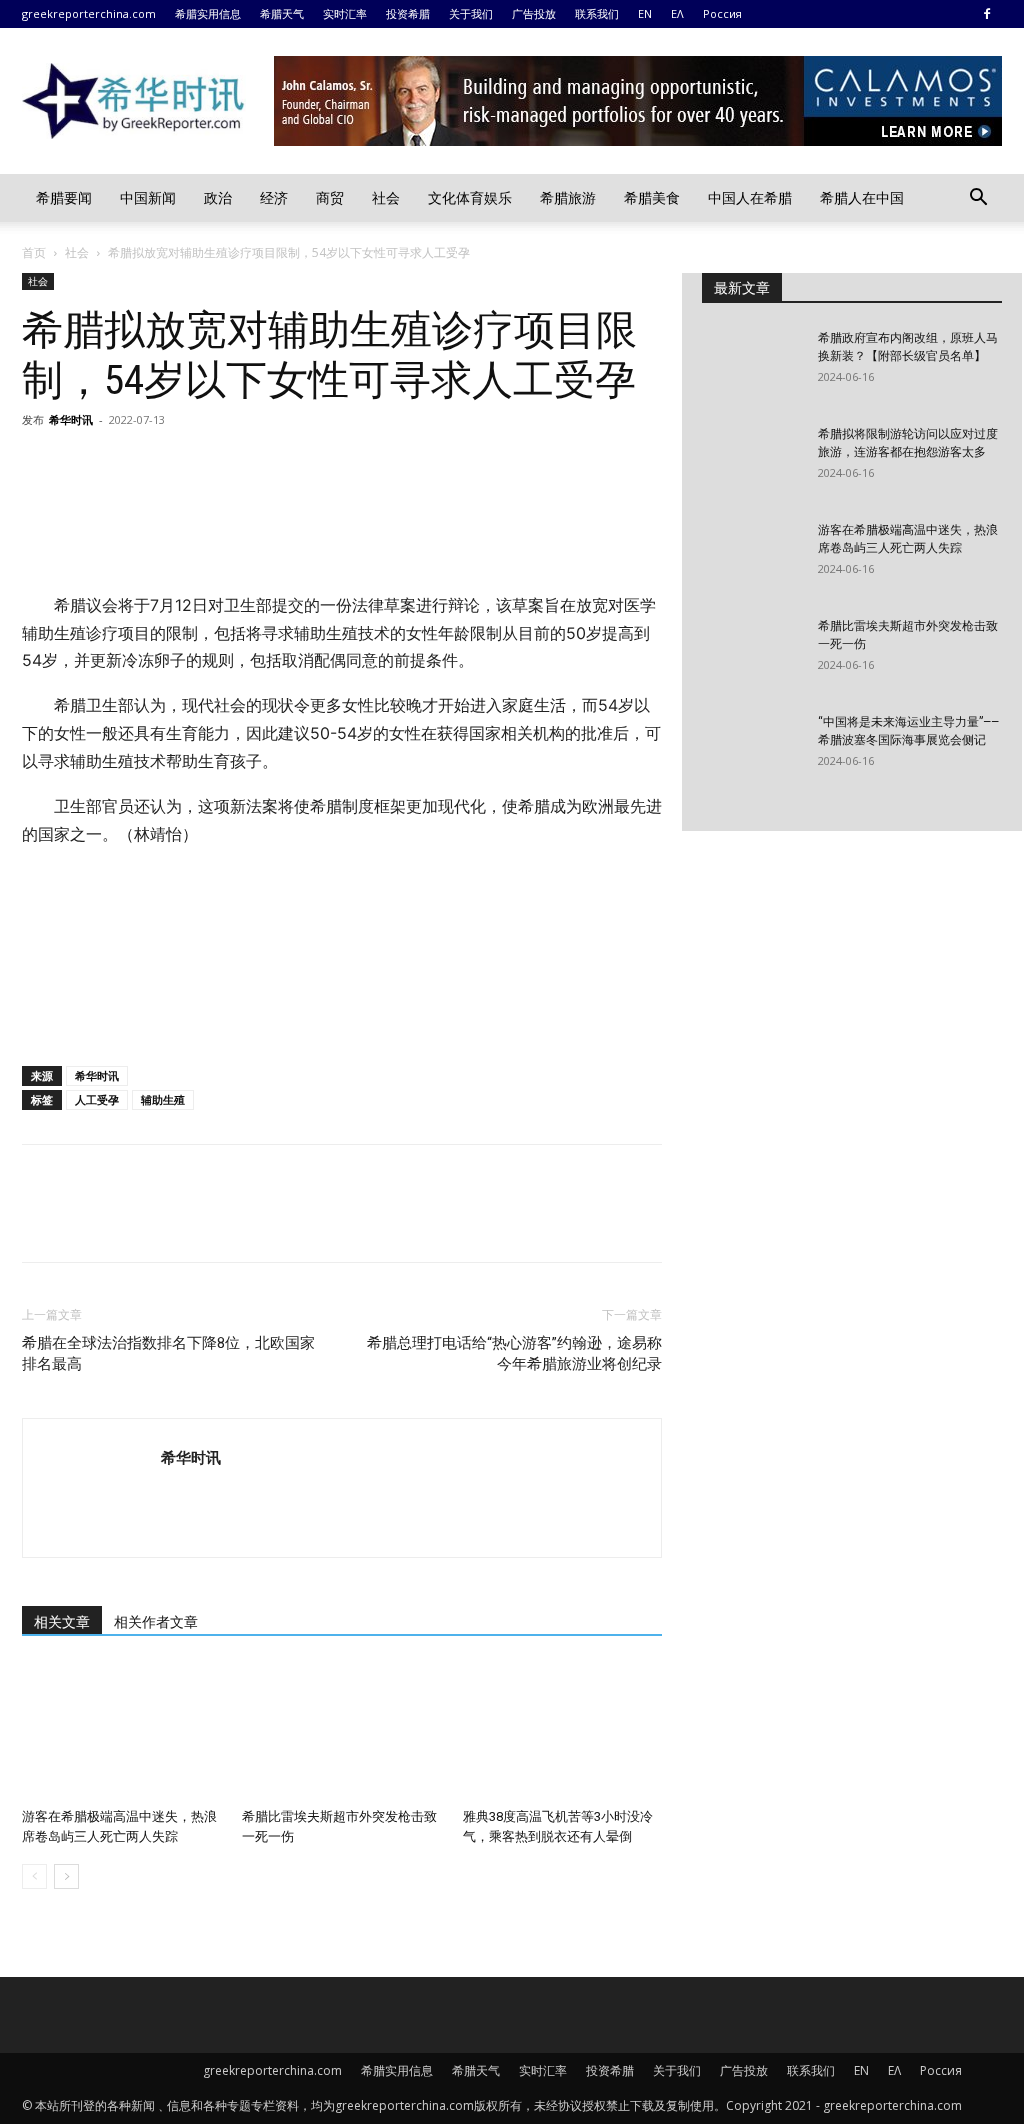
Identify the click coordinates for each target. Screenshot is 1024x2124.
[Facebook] (987, 14)
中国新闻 (148, 197)
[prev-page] (34, 1876)
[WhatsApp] (180, 465)
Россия (722, 13)
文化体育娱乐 (470, 197)
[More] (227, 465)
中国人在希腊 (750, 197)
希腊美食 (652, 197)
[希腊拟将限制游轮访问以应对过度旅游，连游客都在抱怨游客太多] (752, 460)
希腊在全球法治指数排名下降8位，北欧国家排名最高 (168, 1353)
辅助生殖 (163, 1099)
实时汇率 (345, 13)
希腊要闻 (64, 197)
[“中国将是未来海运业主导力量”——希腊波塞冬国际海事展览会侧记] (752, 748)
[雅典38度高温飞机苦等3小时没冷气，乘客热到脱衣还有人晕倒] (562, 1731)
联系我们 (597, 13)
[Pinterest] (134, 465)
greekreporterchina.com (89, 13)
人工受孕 (97, 1099)
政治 (218, 197)
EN (645, 13)
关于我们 (471, 13)
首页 (34, 252)
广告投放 (534, 13)
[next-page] (66, 1876)
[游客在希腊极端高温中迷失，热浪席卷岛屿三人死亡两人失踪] (121, 1731)
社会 (386, 197)
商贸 (330, 197)
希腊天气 (282, 13)
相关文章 (62, 1622)
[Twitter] (88, 465)
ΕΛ (677, 13)
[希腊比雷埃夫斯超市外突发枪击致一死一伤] (341, 1731)
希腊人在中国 (862, 197)
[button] (978, 199)
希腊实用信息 (208, 13)
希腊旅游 (568, 197)
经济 (274, 197)
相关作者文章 (156, 1622)
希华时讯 (71, 419)
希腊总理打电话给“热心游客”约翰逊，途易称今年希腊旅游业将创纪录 (514, 1353)
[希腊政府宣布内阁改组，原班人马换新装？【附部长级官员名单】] (752, 364)
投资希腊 (408, 13)
